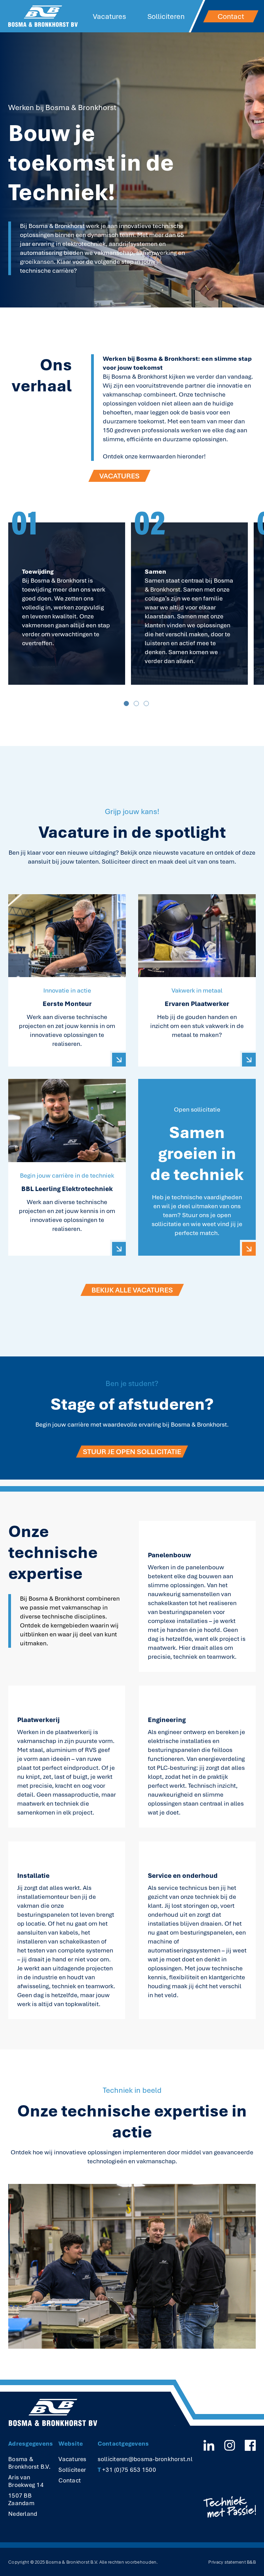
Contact (70, 2480)
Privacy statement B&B (232, 2562)
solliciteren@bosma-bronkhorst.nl (145, 2459)
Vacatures (109, 16)
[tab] (126, 703)
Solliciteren (166, 16)
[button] (67, 604)
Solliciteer (72, 2470)
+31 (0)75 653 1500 (127, 2470)
